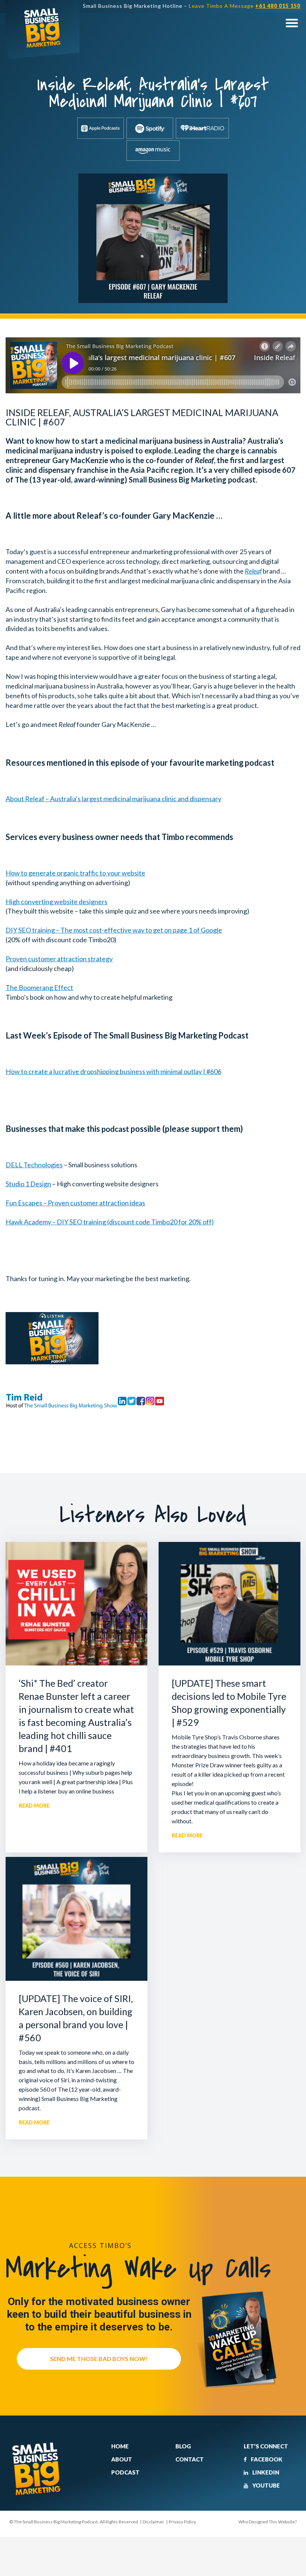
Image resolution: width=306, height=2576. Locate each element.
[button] (292, 23)
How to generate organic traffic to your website (75, 873)
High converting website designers (57, 902)
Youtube (266, 2485)
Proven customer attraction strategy (59, 959)
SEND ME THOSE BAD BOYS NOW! (99, 2359)
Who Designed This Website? (268, 2522)
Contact (190, 2459)
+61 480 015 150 (278, 6)
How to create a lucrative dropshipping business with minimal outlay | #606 (113, 1071)
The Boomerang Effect (39, 987)
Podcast (125, 2472)
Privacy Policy (182, 2522)
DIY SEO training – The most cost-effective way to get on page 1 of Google (114, 930)
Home (120, 2446)
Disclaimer (153, 2522)
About (122, 2459)
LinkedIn (265, 2472)
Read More (34, 1806)
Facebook (266, 2459)
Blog (183, 2446)
